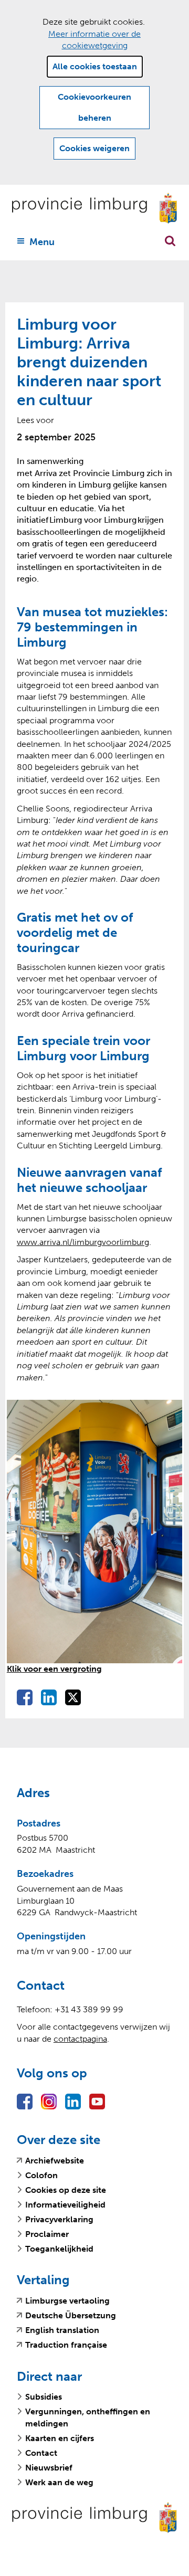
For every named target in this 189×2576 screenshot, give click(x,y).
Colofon (41, 2175)
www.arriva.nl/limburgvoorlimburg (83, 1242)
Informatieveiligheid (65, 2205)
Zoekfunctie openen (170, 241)
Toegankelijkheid (59, 2249)
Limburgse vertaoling (67, 2301)
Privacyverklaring (59, 2219)
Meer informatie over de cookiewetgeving (94, 40)
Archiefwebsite (55, 2161)
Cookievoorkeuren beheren (94, 107)
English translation (62, 2330)
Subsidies (44, 2397)
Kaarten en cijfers (60, 2438)
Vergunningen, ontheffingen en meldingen (88, 2417)
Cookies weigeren (94, 148)
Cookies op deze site (66, 2190)
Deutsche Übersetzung (71, 2316)
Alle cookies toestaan (95, 66)
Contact (41, 2453)
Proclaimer (47, 2234)
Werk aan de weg (59, 2482)
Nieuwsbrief (49, 2468)
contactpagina (80, 2039)
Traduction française (66, 2345)
